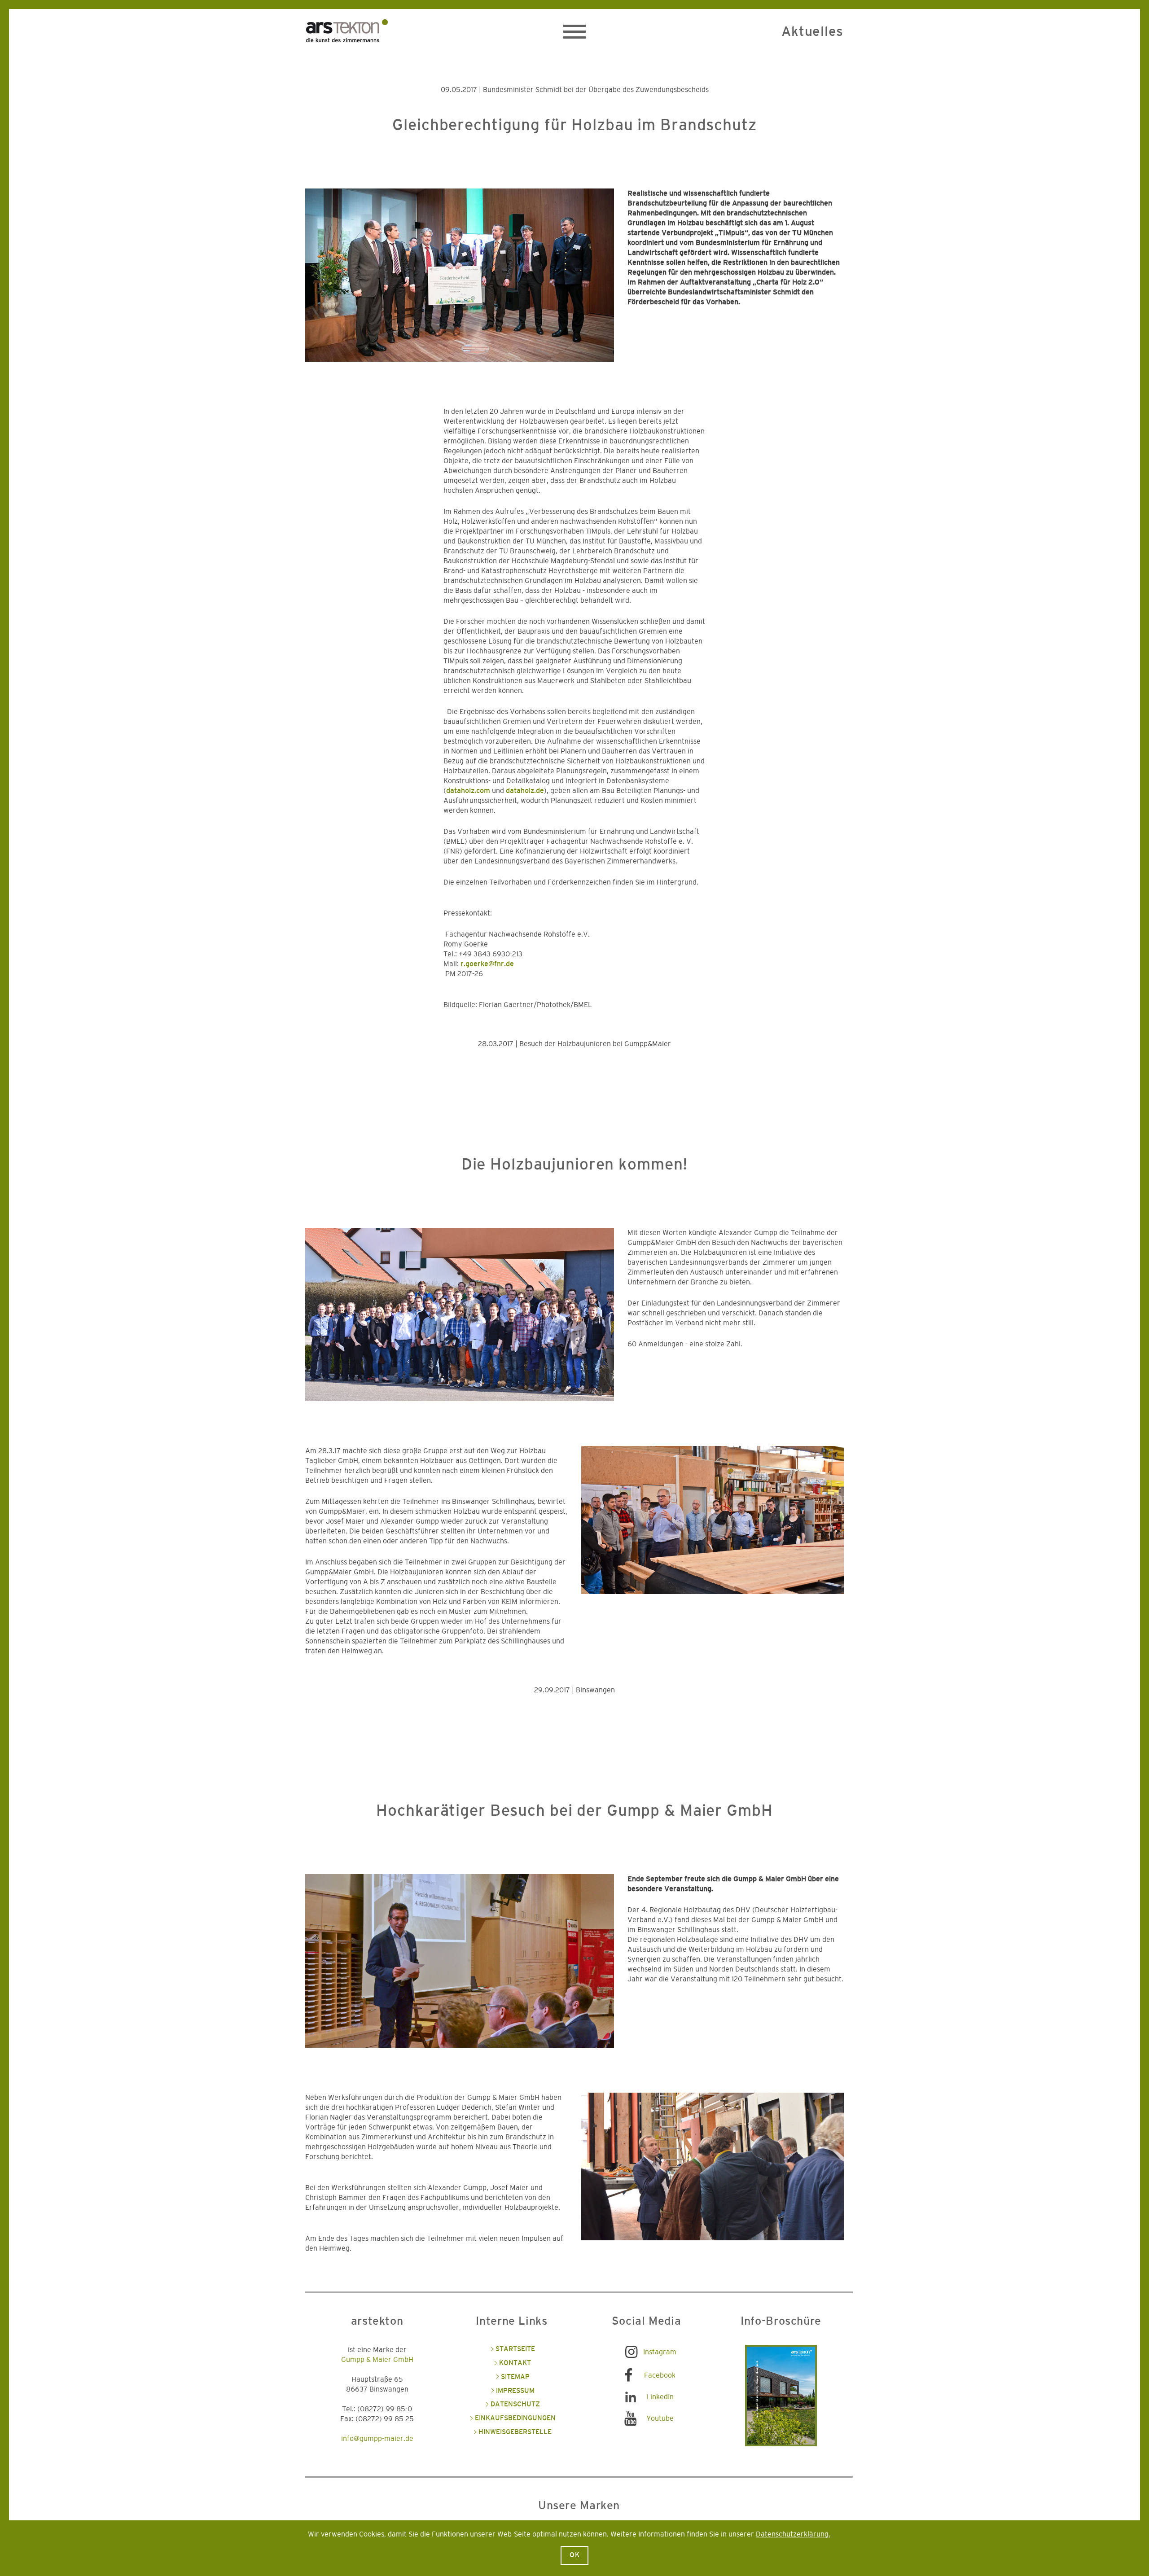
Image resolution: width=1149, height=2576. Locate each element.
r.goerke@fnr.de (487, 964)
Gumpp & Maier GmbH (377, 2360)
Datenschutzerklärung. (793, 2534)
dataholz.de (525, 791)
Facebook (660, 2375)
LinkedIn (660, 2397)
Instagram (660, 2352)
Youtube (660, 2418)
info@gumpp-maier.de (377, 2439)
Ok (575, 2555)
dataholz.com (468, 791)
